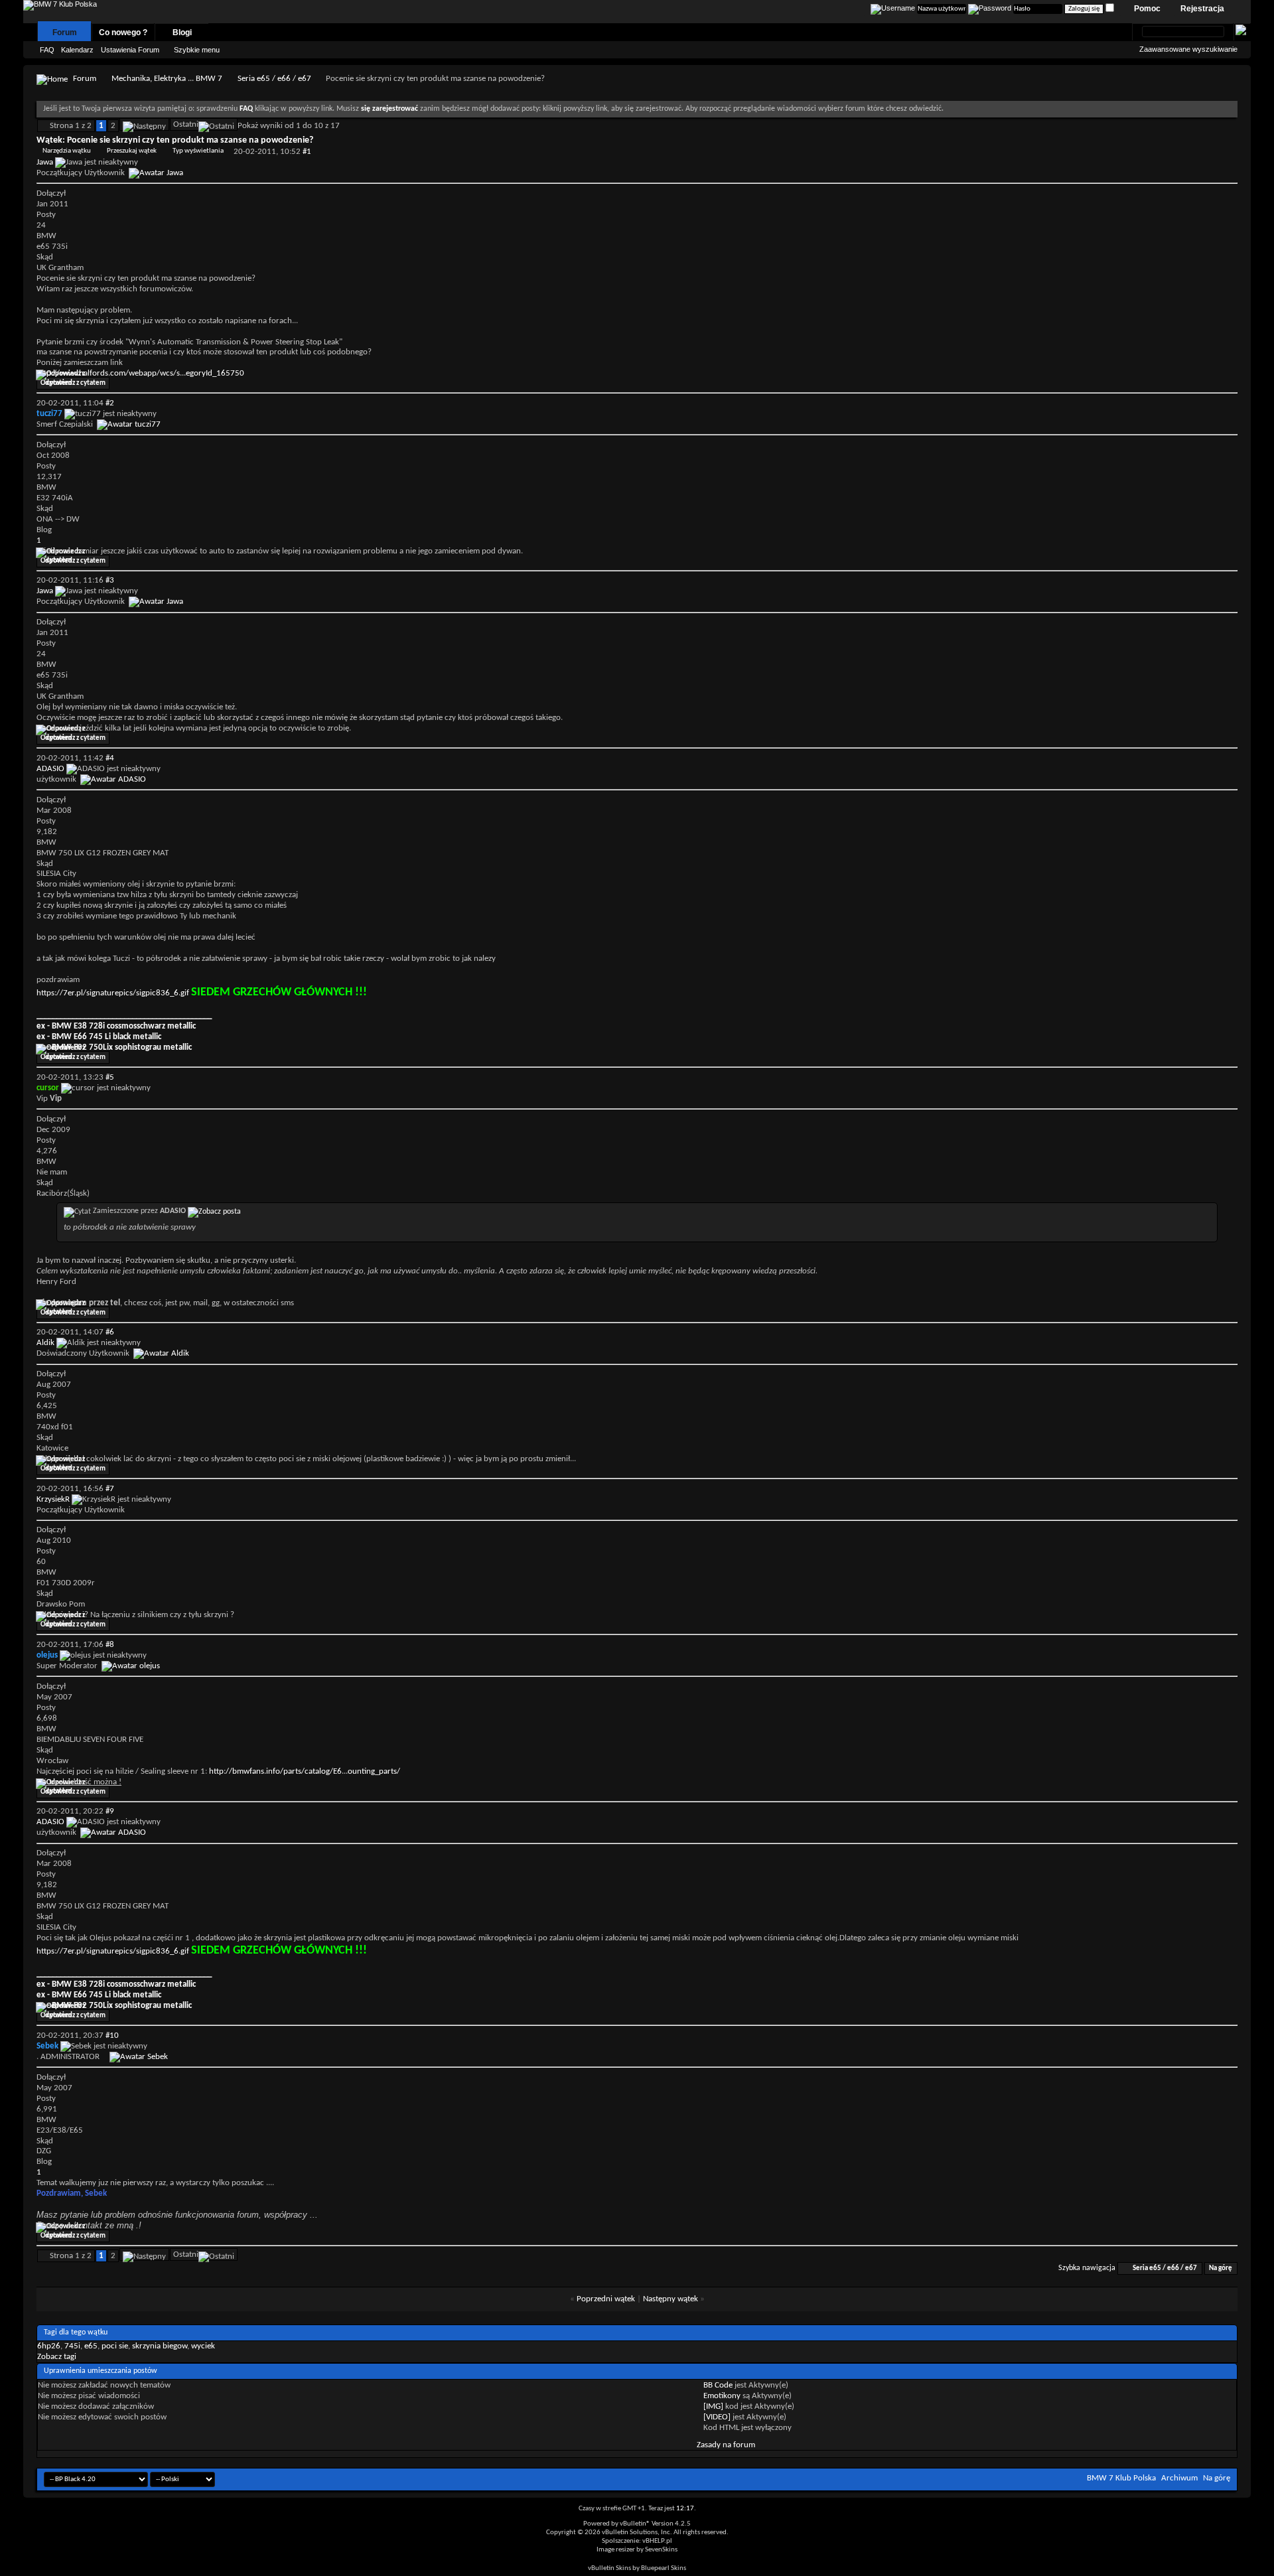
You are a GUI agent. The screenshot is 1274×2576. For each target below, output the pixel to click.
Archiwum (1179, 2478)
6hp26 (49, 2346)
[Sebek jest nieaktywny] (139, 2057)
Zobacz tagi (57, 2357)
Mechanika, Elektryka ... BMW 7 (167, 79)
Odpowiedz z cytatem (73, 383)
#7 (110, 1489)
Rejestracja (1202, 9)
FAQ (47, 50)
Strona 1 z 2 (71, 126)
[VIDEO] (717, 2417)
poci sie (115, 2346)
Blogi (182, 33)
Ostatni (186, 124)
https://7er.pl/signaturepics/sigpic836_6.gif (113, 993)
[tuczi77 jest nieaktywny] (129, 424)
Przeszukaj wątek (132, 151)
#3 (110, 580)
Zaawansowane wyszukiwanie (1188, 49)
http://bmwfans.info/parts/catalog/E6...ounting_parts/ (305, 1771)
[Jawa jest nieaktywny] (156, 173)
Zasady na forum (726, 2445)
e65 (91, 2346)
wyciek (203, 2346)
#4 (110, 758)
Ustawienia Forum (130, 50)
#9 (110, 1811)
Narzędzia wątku (67, 151)
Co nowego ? (123, 33)
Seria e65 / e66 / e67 (274, 79)
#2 (110, 403)
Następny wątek (671, 2299)
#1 (307, 152)
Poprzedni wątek (606, 2299)
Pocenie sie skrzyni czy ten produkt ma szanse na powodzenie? (190, 140)
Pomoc (1147, 9)
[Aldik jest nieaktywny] (161, 1353)
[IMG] (713, 2406)
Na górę (1221, 2268)
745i (72, 2346)
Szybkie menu (197, 50)
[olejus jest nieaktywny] (131, 1666)
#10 (112, 2036)
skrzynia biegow (160, 2346)
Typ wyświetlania (198, 151)
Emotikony (722, 2396)
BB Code (718, 2385)
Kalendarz (77, 50)
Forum (65, 33)
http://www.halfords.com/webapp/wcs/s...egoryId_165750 (140, 373)
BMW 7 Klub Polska (1121, 2478)
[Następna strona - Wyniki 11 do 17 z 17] (144, 124)
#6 (110, 1332)
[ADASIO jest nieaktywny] (113, 779)
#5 (110, 1077)
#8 (110, 1645)
